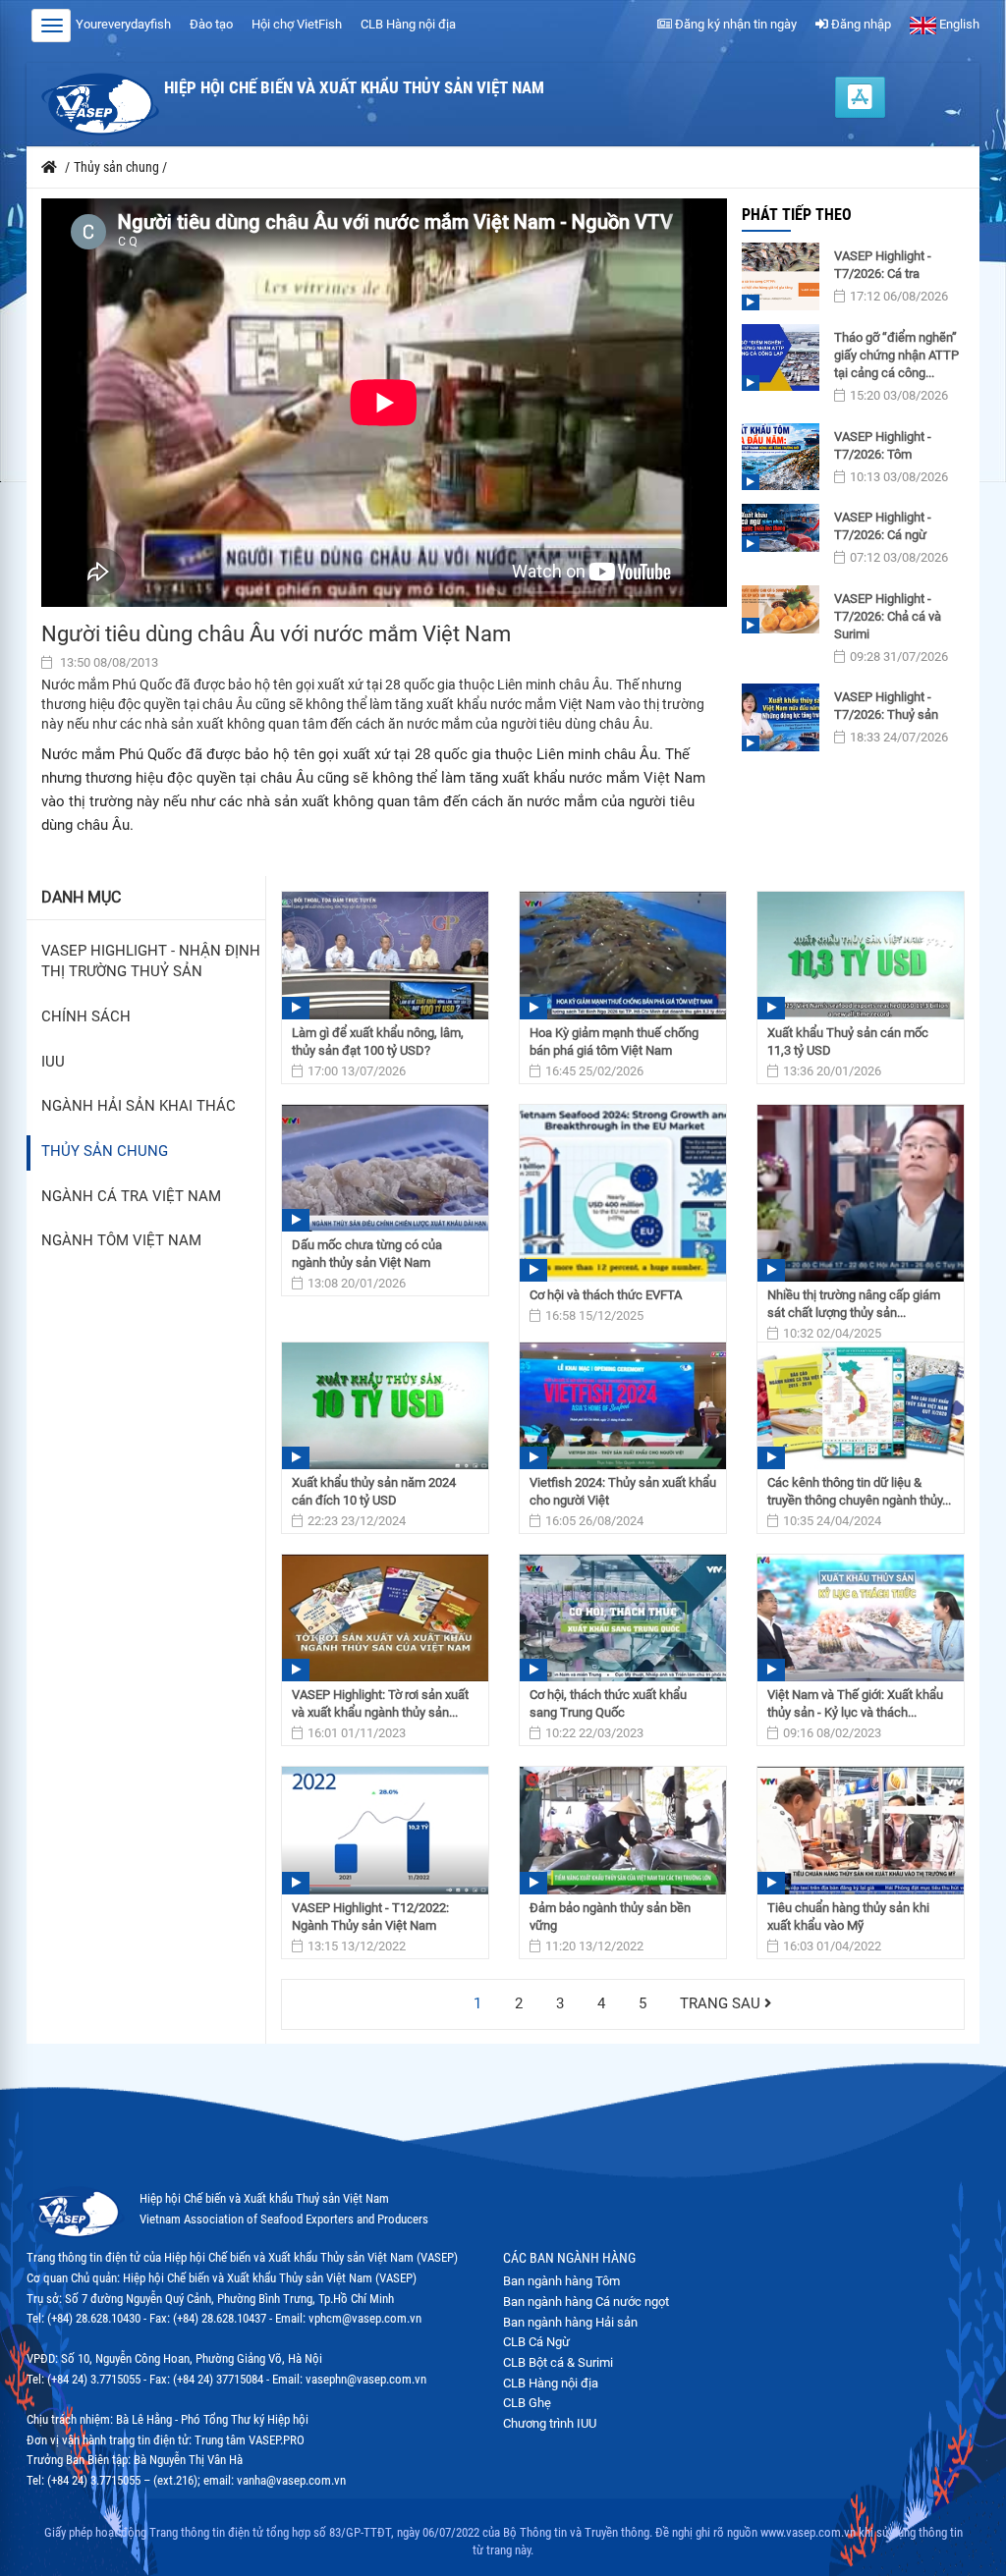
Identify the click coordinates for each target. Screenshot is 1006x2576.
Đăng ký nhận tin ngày (734, 24)
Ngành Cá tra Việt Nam (131, 1197)
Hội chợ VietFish (297, 24)
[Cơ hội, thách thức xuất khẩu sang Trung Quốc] (623, 1618)
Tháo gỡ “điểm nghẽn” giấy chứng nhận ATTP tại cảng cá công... (896, 355)
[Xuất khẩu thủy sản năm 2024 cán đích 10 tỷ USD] (385, 1406)
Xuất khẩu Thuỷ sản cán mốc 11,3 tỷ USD (848, 1041)
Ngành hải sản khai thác (139, 1106)
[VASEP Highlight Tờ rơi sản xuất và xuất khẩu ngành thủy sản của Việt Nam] (385, 1618)
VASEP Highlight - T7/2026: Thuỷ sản (886, 706)
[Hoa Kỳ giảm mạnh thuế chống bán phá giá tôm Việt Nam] (623, 955)
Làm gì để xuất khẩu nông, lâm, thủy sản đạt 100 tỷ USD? (378, 1041)
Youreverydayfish (123, 24)
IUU (53, 1062)
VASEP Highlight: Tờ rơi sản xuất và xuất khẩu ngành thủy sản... (380, 1703)
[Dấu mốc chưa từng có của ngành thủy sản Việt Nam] (385, 1168)
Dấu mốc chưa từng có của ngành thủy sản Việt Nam (367, 1254)
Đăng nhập (860, 24)
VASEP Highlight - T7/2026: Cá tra (883, 265)
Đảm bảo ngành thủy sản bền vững (610, 1917)
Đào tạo (211, 24)
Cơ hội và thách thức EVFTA (606, 1295)
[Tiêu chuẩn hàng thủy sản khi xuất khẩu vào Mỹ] (861, 1830)
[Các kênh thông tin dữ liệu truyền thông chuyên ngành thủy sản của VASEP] (861, 1406)
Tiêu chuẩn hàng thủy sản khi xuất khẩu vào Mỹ (848, 1917)
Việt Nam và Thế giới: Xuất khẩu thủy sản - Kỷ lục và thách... (855, 1703)
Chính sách (86, 1017)
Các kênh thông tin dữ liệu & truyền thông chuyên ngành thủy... (859, 1491)
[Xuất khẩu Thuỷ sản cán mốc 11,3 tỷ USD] (861, 955)
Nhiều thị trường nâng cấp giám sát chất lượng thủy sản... (854, 1304)
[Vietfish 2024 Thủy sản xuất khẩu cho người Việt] (623, 1406)
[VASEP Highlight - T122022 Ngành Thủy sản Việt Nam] (385, 1830)
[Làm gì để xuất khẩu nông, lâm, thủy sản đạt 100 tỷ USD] (385, 955)
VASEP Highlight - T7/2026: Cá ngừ (883, 526)
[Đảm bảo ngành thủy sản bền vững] (623, 1830)
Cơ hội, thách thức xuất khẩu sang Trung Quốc (608, 1703)
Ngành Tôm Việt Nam (121, 1241)
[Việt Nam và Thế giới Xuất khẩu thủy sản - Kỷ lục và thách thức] (861, 1618)
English (958, 24)
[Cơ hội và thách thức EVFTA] (623, 1193)
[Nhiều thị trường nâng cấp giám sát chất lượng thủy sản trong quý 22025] (861, 1193)
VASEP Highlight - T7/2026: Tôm (883, 445)
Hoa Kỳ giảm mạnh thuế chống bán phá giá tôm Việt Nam (614, 1041)
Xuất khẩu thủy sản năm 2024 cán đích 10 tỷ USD (374, 1491)
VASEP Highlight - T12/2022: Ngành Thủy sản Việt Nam (370, 1917)
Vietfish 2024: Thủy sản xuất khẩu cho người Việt (623, 1491)
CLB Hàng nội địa (408, 24)
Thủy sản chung (105, 1151)
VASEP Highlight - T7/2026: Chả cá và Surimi (888, 616)
